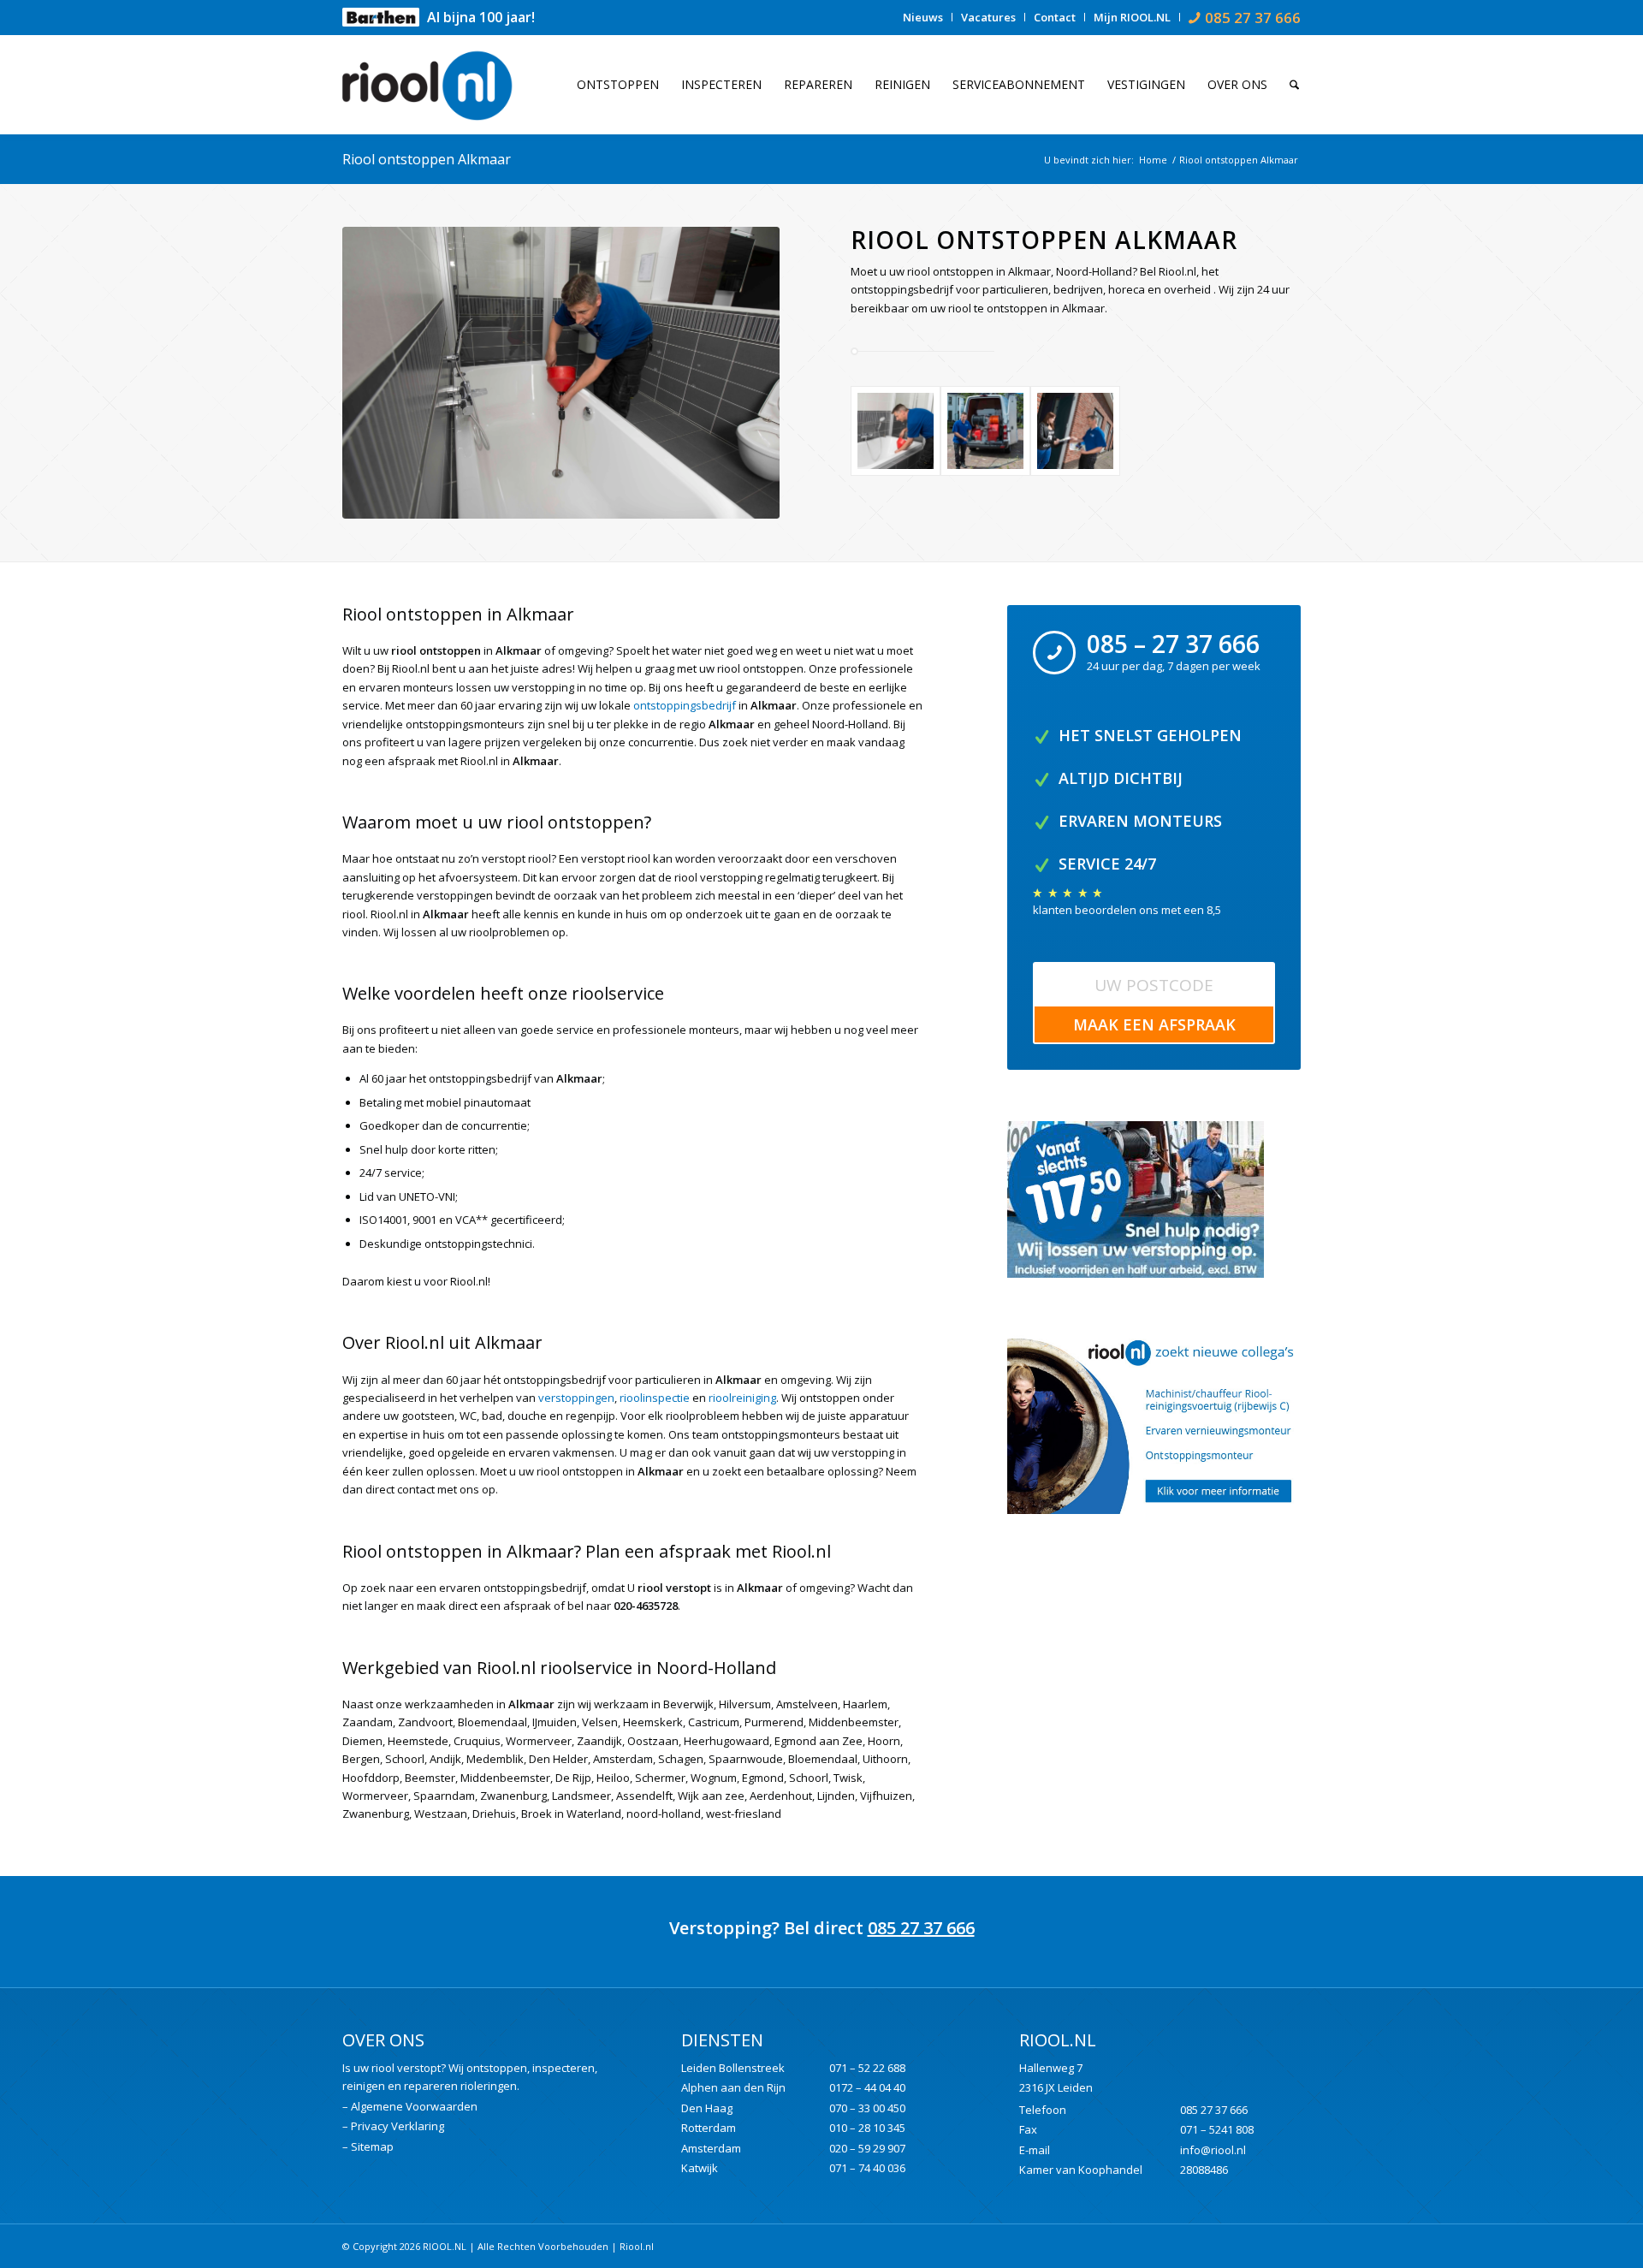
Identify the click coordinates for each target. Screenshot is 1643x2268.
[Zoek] (1290, 85)
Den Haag (707, 2108)
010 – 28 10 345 (867, 2128)
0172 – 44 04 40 (867, 2087)
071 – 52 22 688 (867, 2068)
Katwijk (700, 2168)
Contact (1055, 17)
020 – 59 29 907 (867, 2148)
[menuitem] (923, 17)
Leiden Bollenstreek (733, 2068)
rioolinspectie (655, 1398)
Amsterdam (711, 2148)
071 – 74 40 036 (867, 2168)
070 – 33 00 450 (867, 2108)
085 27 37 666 (921, 1928)
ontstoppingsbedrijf (685, 705)
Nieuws (923, 17)
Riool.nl (637, 2246)
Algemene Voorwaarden (414, 2106)
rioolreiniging (742, 1398)
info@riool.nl (1213, 2150)
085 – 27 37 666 (1173, 644)
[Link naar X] (1288, 2246)
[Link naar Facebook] (1262, 2246)
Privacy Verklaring (397, 2126)
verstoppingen (576, 1398)
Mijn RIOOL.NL (1132, 17)
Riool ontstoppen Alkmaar (427, 159)
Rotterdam (709, 2128)
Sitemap (372, 2146)
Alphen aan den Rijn (733, 2087)
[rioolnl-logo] (437, 85)
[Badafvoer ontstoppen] (561, 373)
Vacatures (988, 17)
